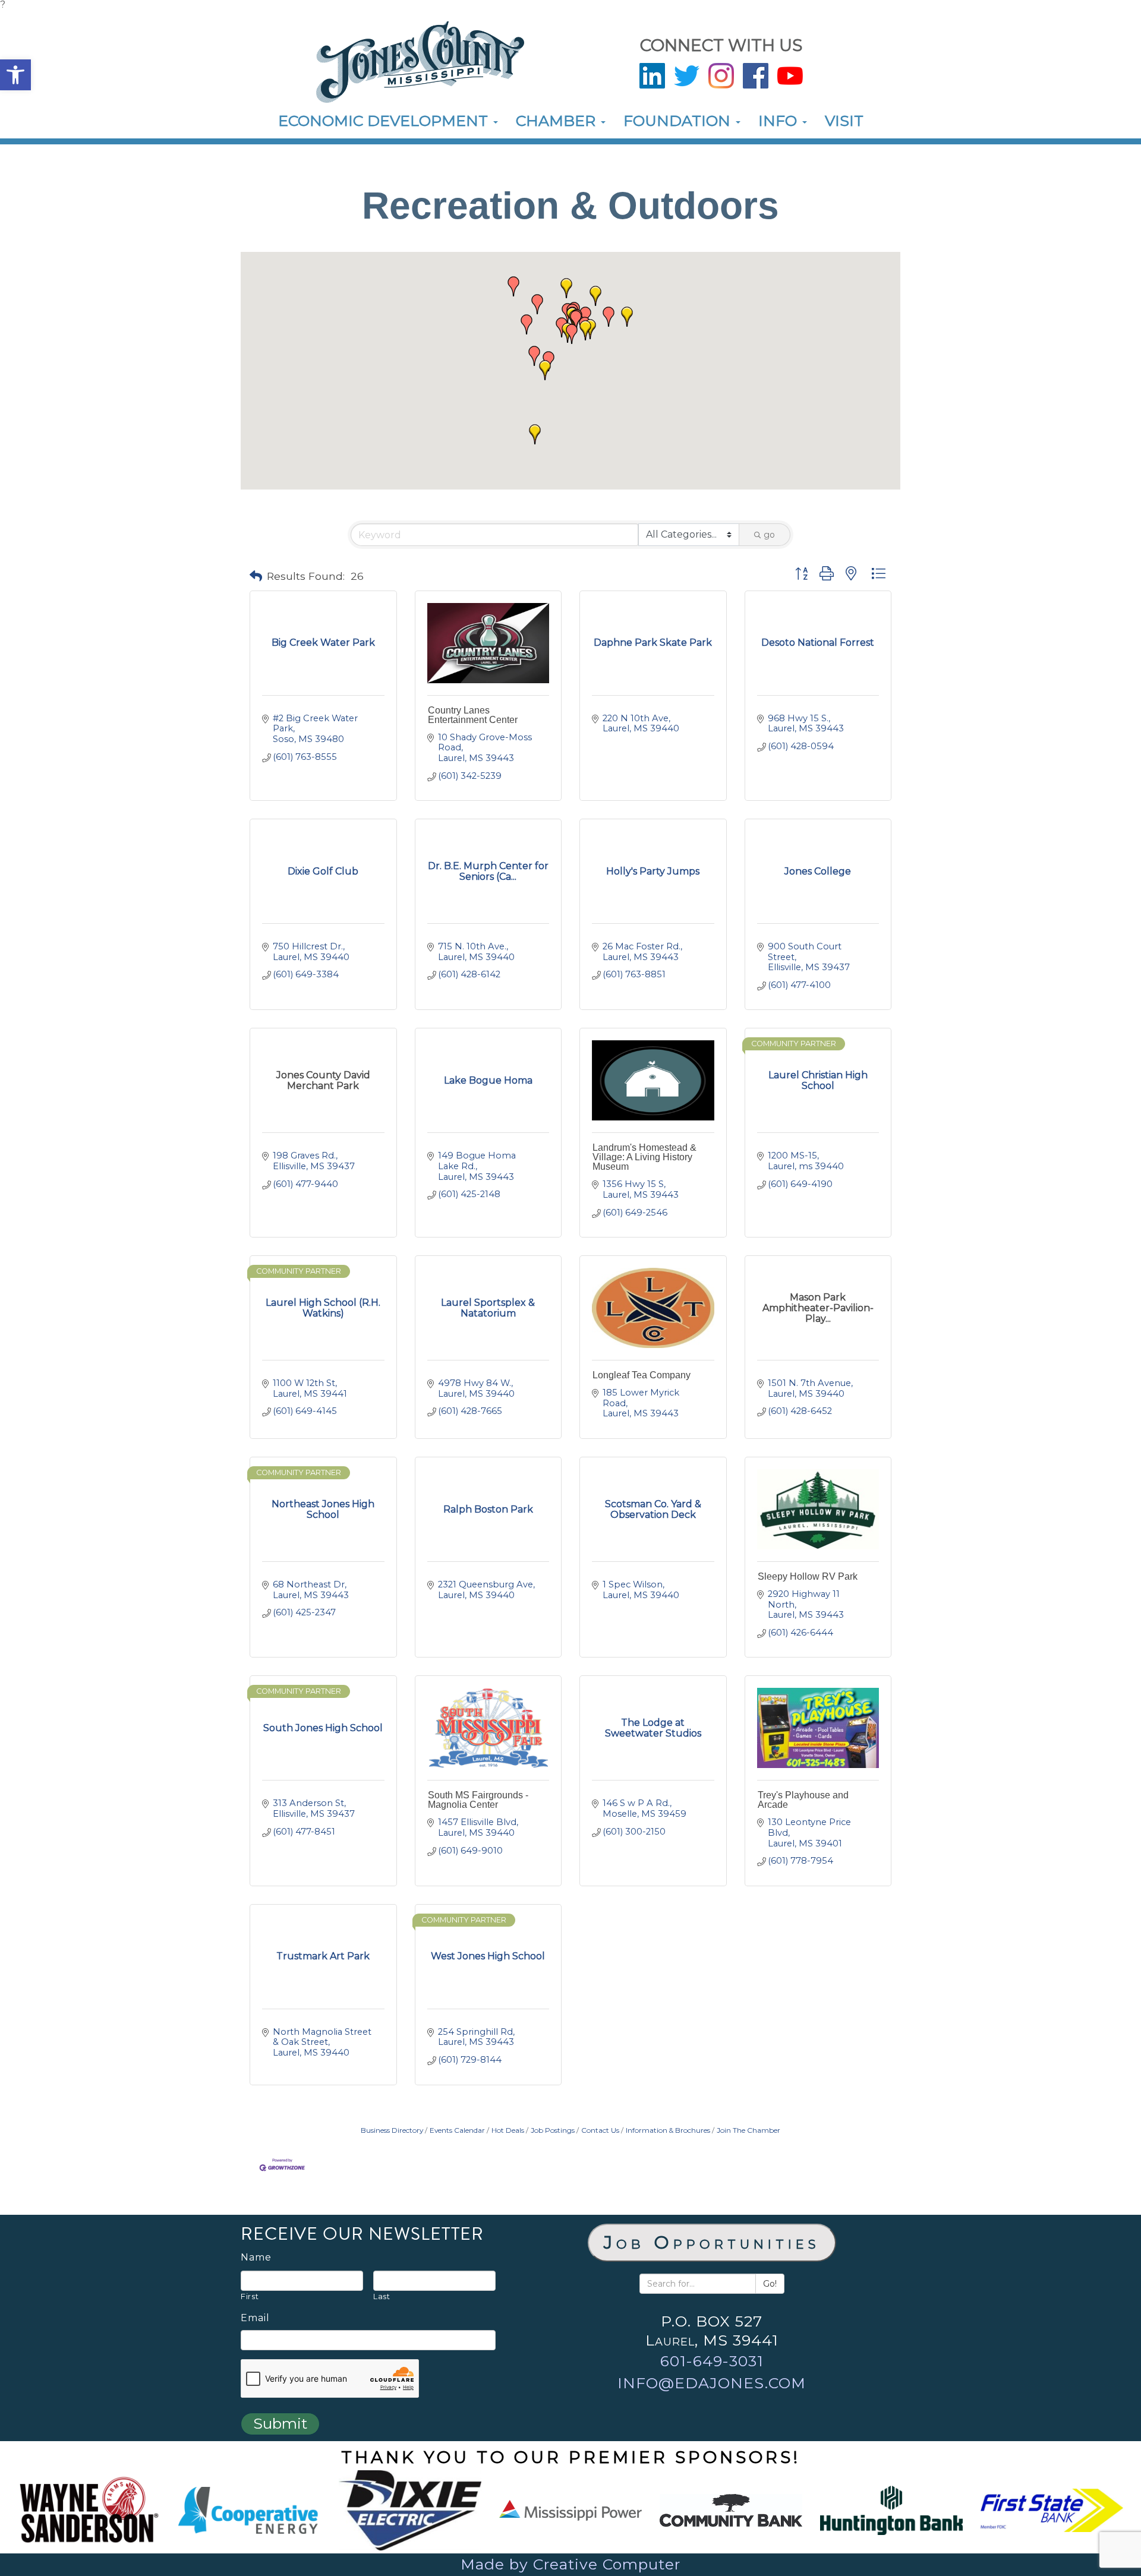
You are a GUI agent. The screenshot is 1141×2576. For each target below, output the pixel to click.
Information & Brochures (668, 2130)
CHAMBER (558, 121)
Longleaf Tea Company (642, 1375)
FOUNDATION (679, 121)
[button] (15, 75)
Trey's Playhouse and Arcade (803, 1800)
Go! (770, 2284)
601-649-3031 (712, 2361)
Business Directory (392, 2130)
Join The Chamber (748, 2130)
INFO (780, 121)
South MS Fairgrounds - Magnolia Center (478, 1800)
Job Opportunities (712, 2242)
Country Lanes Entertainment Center (473, 715)
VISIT (844, 121)
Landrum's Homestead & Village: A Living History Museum (644, 1157)
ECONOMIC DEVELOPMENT (385, 121)
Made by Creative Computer (570, 2564)
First (250, 2296)
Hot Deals (508, 2130)
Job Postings (553, 2130)
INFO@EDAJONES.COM (712, 2383)
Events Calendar (457, 2130)
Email (255, 2318)
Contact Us (600, 2130)
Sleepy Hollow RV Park (808, 1576)
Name (256, 2258)
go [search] (769, 535)
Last (382, 2296)
